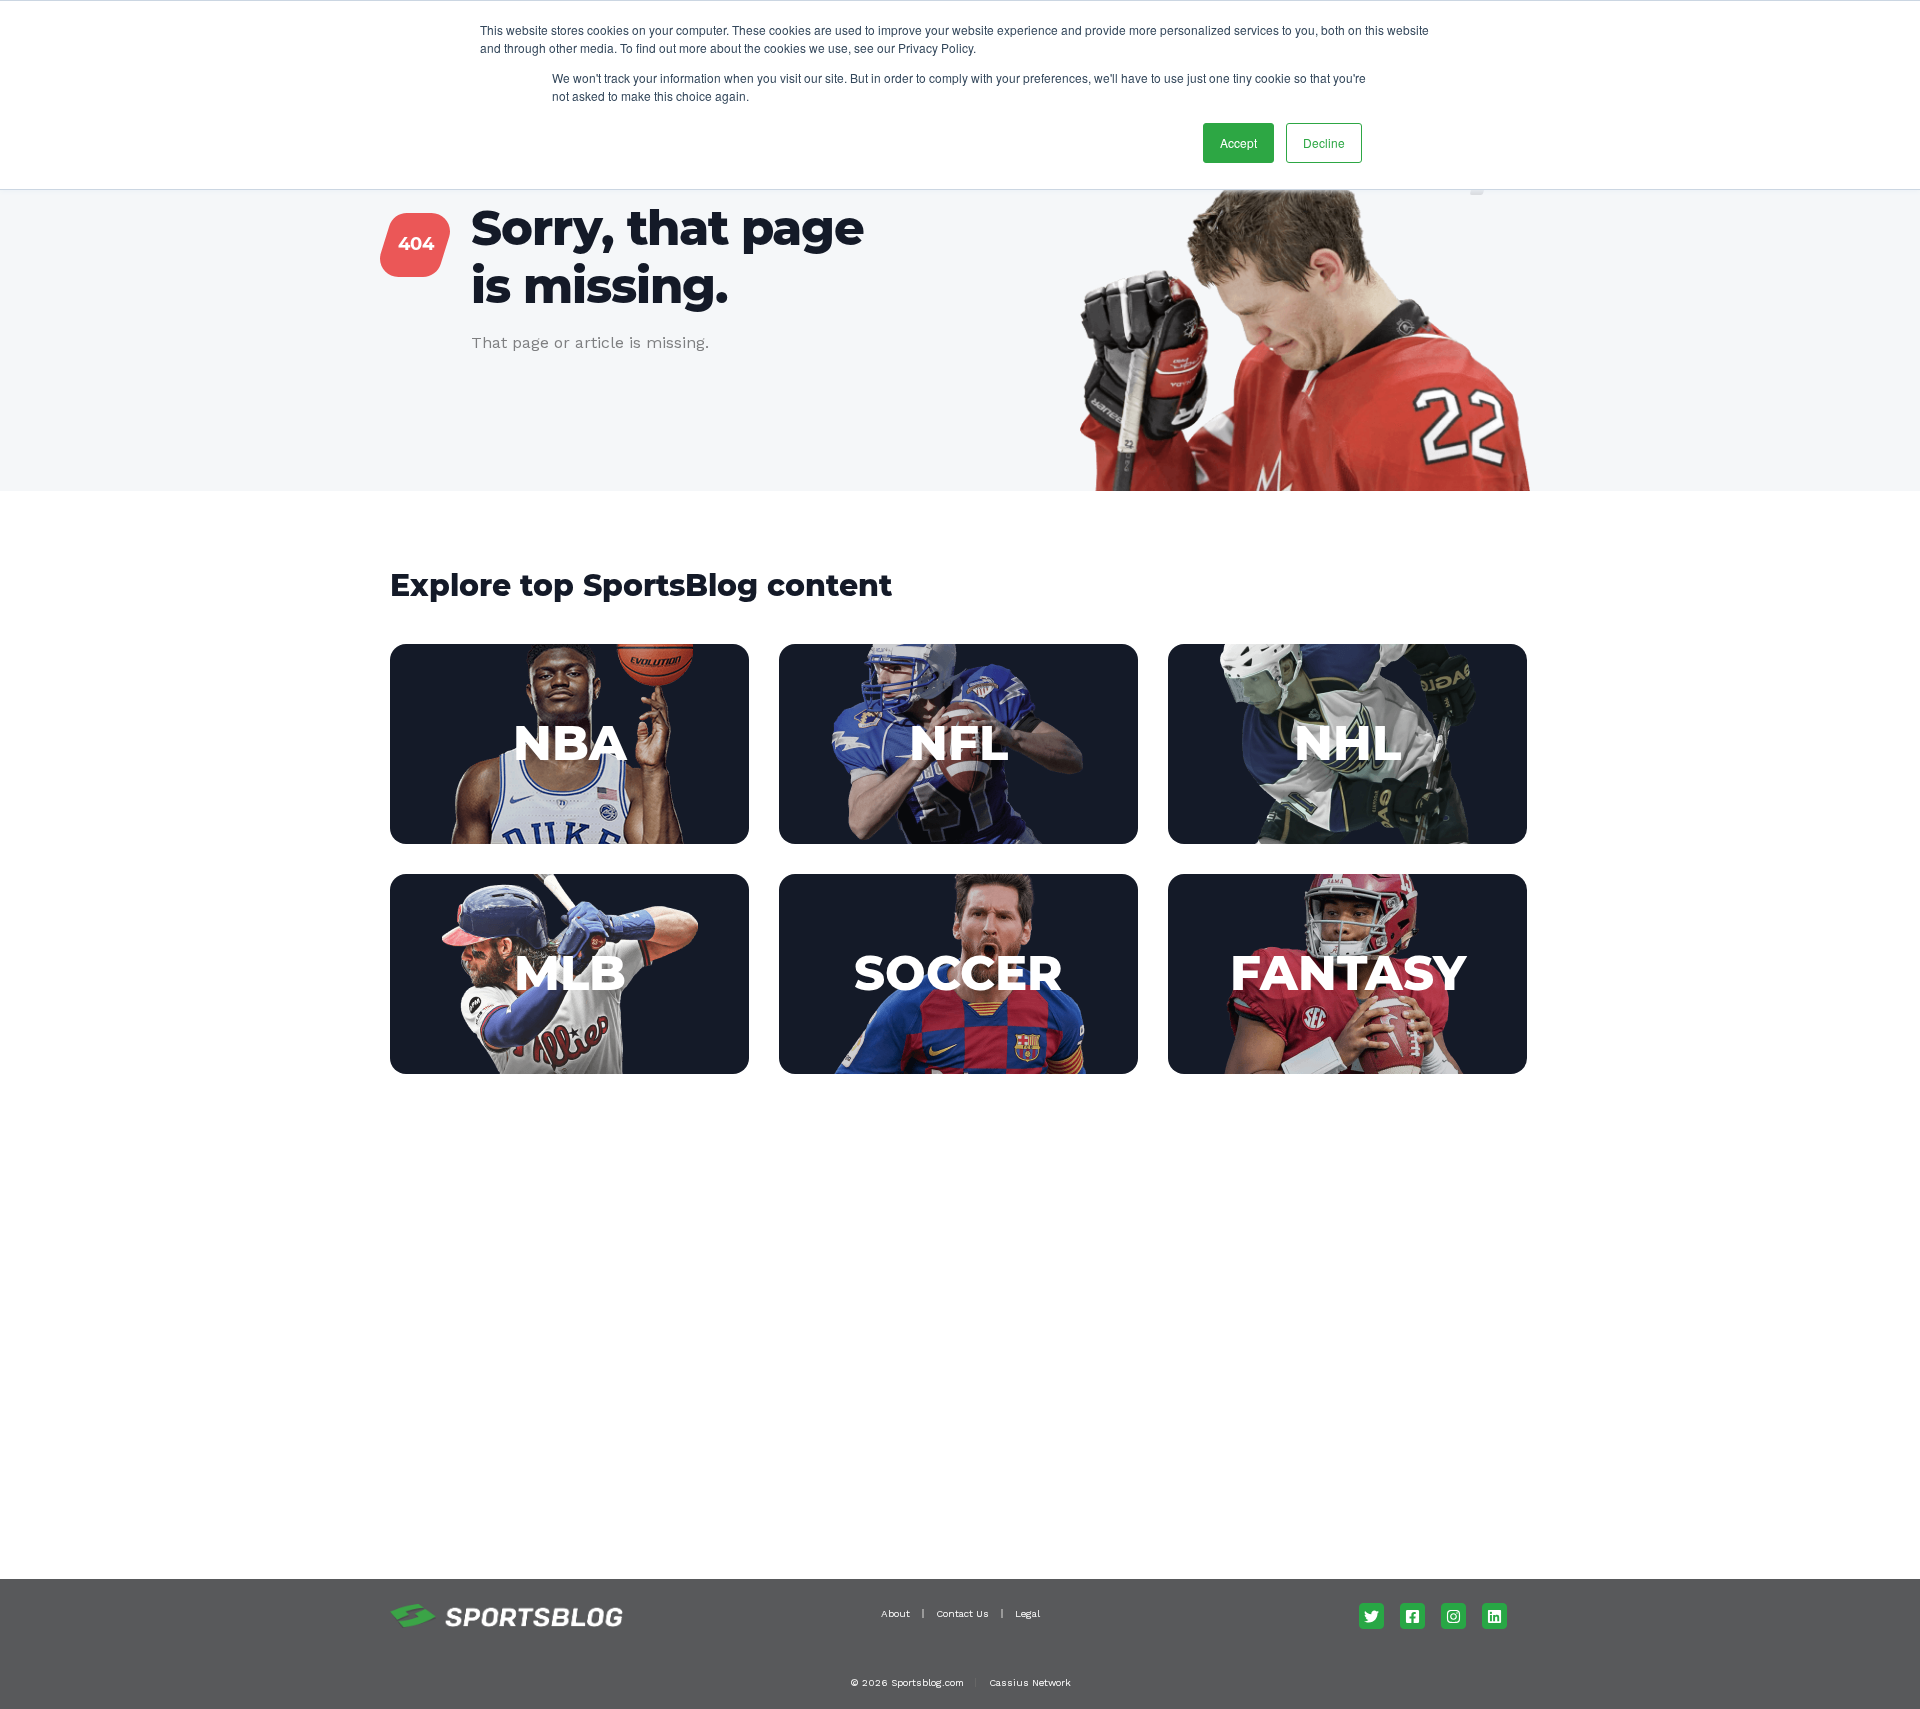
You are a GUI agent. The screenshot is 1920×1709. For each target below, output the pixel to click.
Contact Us (962, 1613)
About (895, 1613)
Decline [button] (1324, 142)
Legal (1027, 1613)
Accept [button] (1238, 142)
